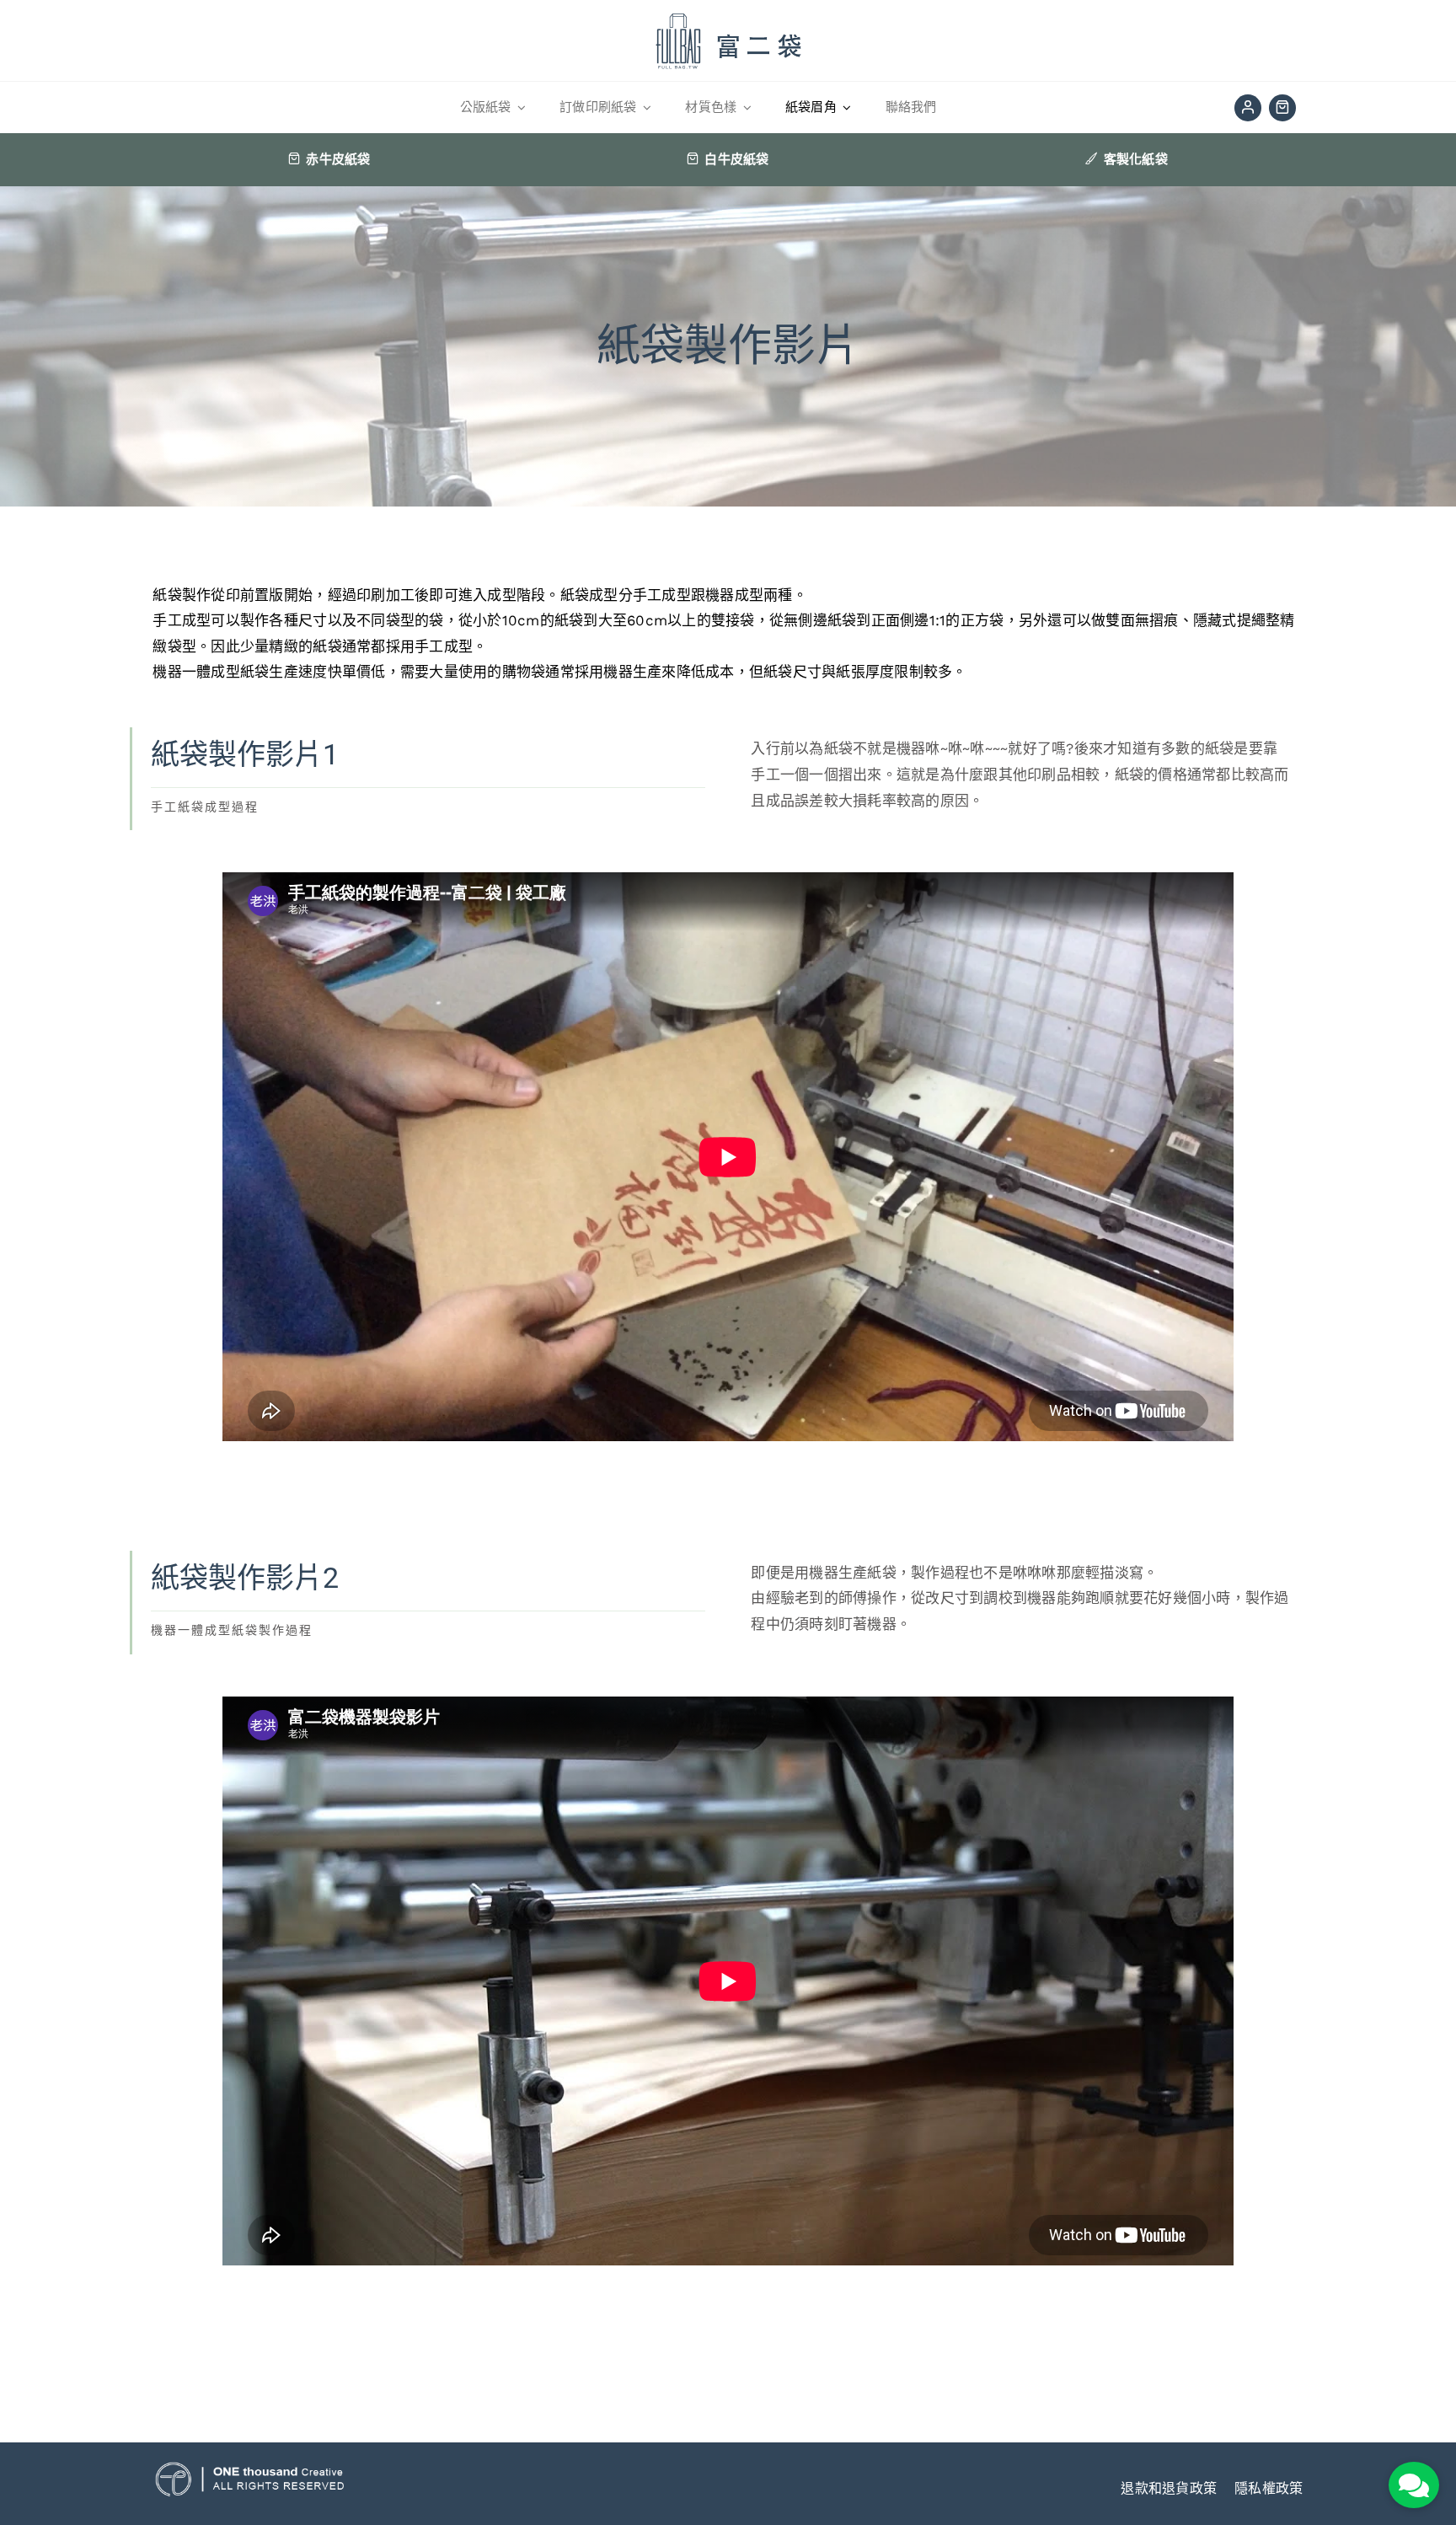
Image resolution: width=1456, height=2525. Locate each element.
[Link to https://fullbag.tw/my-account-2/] (1248, 108)
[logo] (728, 12)
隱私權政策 (1269, 2488)
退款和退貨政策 (1169, 2488)
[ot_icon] (250, 2469)
